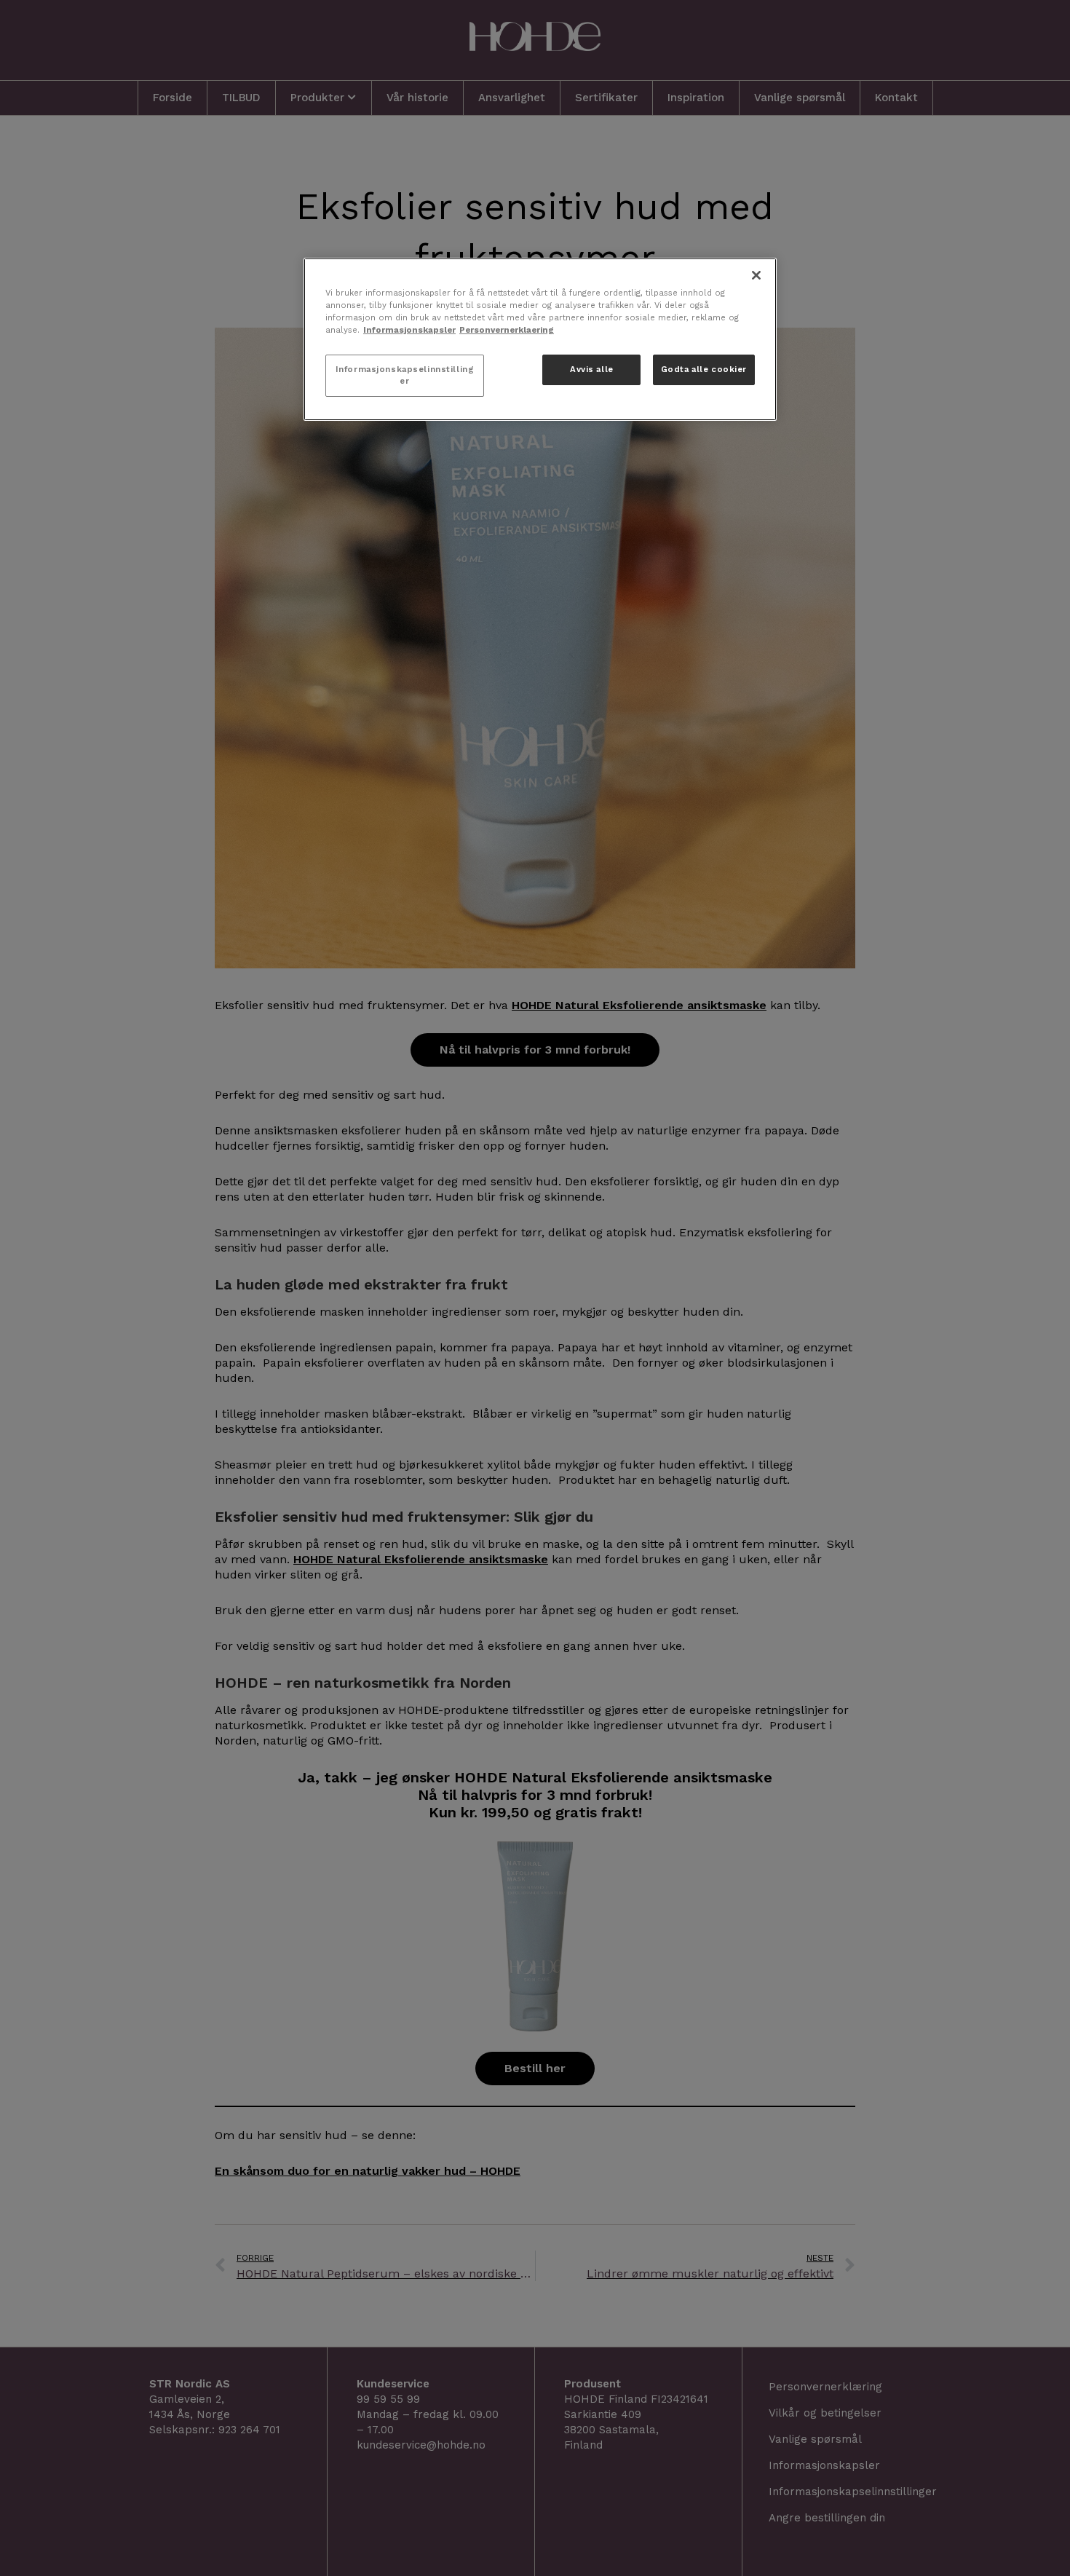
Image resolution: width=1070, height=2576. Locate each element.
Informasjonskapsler (409, 330)
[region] (540, 339)
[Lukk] (756, 275)
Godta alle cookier (704, 369)
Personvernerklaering (507, 330)
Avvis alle (592, 369)
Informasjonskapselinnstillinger (405, 375)
